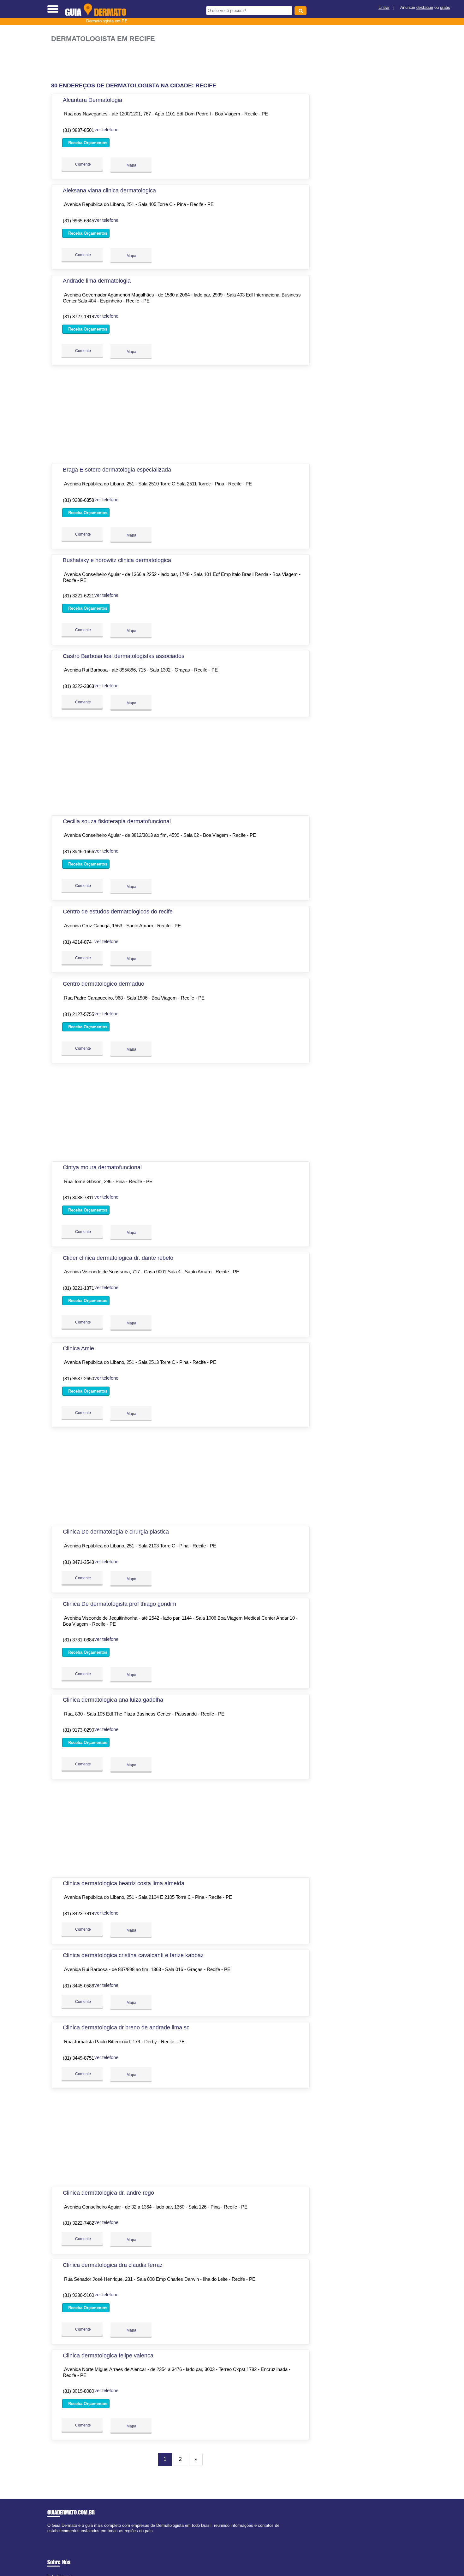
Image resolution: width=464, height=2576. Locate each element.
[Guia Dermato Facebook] (49, 2536)
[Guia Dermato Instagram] (54, 2536)
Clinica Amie (78, 1348)
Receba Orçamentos (87, 143)
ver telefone (106, 129)
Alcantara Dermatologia (92, 100)
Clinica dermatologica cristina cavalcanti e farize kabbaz (133, 1955)
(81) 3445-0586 (78, 1986)
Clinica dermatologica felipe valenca (108, 2356)
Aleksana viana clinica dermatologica (109, 191)
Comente (83, 164)
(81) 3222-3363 (78, 686)
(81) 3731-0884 (78, 1640)
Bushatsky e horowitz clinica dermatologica (117, 560)
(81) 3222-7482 (78, 2223)
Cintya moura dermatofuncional (102, 1167)
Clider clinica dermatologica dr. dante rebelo (118, 1258)
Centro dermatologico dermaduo (104, 984)
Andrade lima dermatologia (97, 281)
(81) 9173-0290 (78, 1730)
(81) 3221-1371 (78, 1288)
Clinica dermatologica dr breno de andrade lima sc (126, 2027)
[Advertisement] (184, 63)
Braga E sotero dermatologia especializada (117, 470)
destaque (425, 7)
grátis (445, 7)
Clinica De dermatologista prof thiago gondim (119, 1604)
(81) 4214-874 (77, 942)
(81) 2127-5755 (78, 1014)
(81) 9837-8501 (78, 130)
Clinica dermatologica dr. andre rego (108, 2193)
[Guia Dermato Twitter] (52, 2536)
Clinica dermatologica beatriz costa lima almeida (124, 1883)
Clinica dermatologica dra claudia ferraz (113, 2265)
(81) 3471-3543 (78, 1562)
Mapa (131, 165)
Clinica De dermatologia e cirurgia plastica (116, 1532)
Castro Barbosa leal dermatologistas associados (124, 656)
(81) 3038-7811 (78, 1197)
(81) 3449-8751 (78, 2058)
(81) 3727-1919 (78, 317)
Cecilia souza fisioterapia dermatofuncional (117, 821)
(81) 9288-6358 (78, 500)
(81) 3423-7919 (78, 1913)
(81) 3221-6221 (78, 596)
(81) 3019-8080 (78, 2391)
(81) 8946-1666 (78, 851)
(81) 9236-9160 (78, 2295)
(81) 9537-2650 (78, 1379)
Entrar (384, 7)
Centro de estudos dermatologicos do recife (118, 912)
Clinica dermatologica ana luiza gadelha (113, 1700)
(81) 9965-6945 (78, 221)
